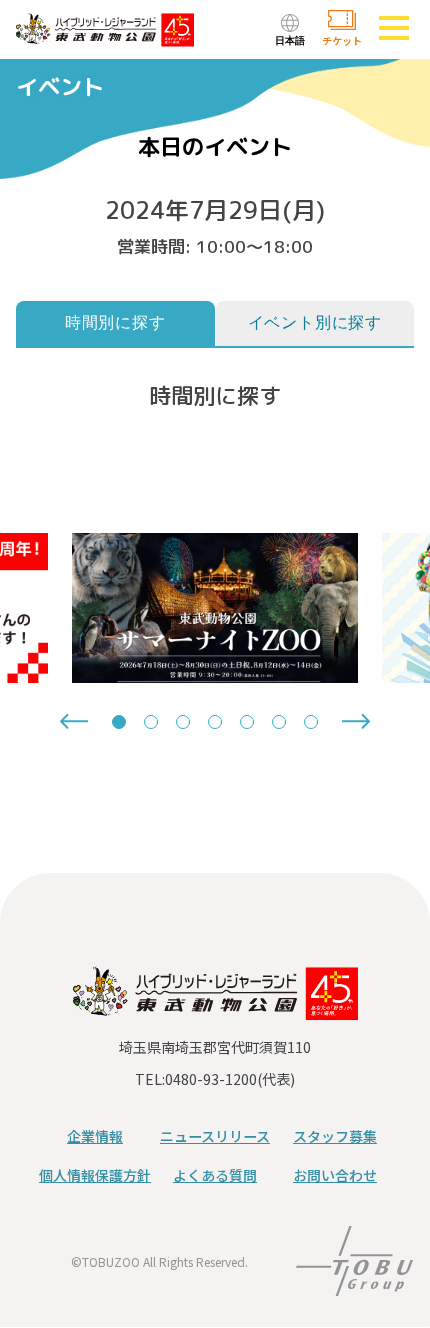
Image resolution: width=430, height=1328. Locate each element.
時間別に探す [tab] (115, 322)
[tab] (119, 722)
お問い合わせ (335, 1175)
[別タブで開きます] (354, 1283)
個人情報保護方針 (95, 1175)
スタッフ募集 (335, 1136)
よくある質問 (215, 1175)
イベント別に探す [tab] (315, 322)
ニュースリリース (215, 1136)
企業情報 (95, 1136)
